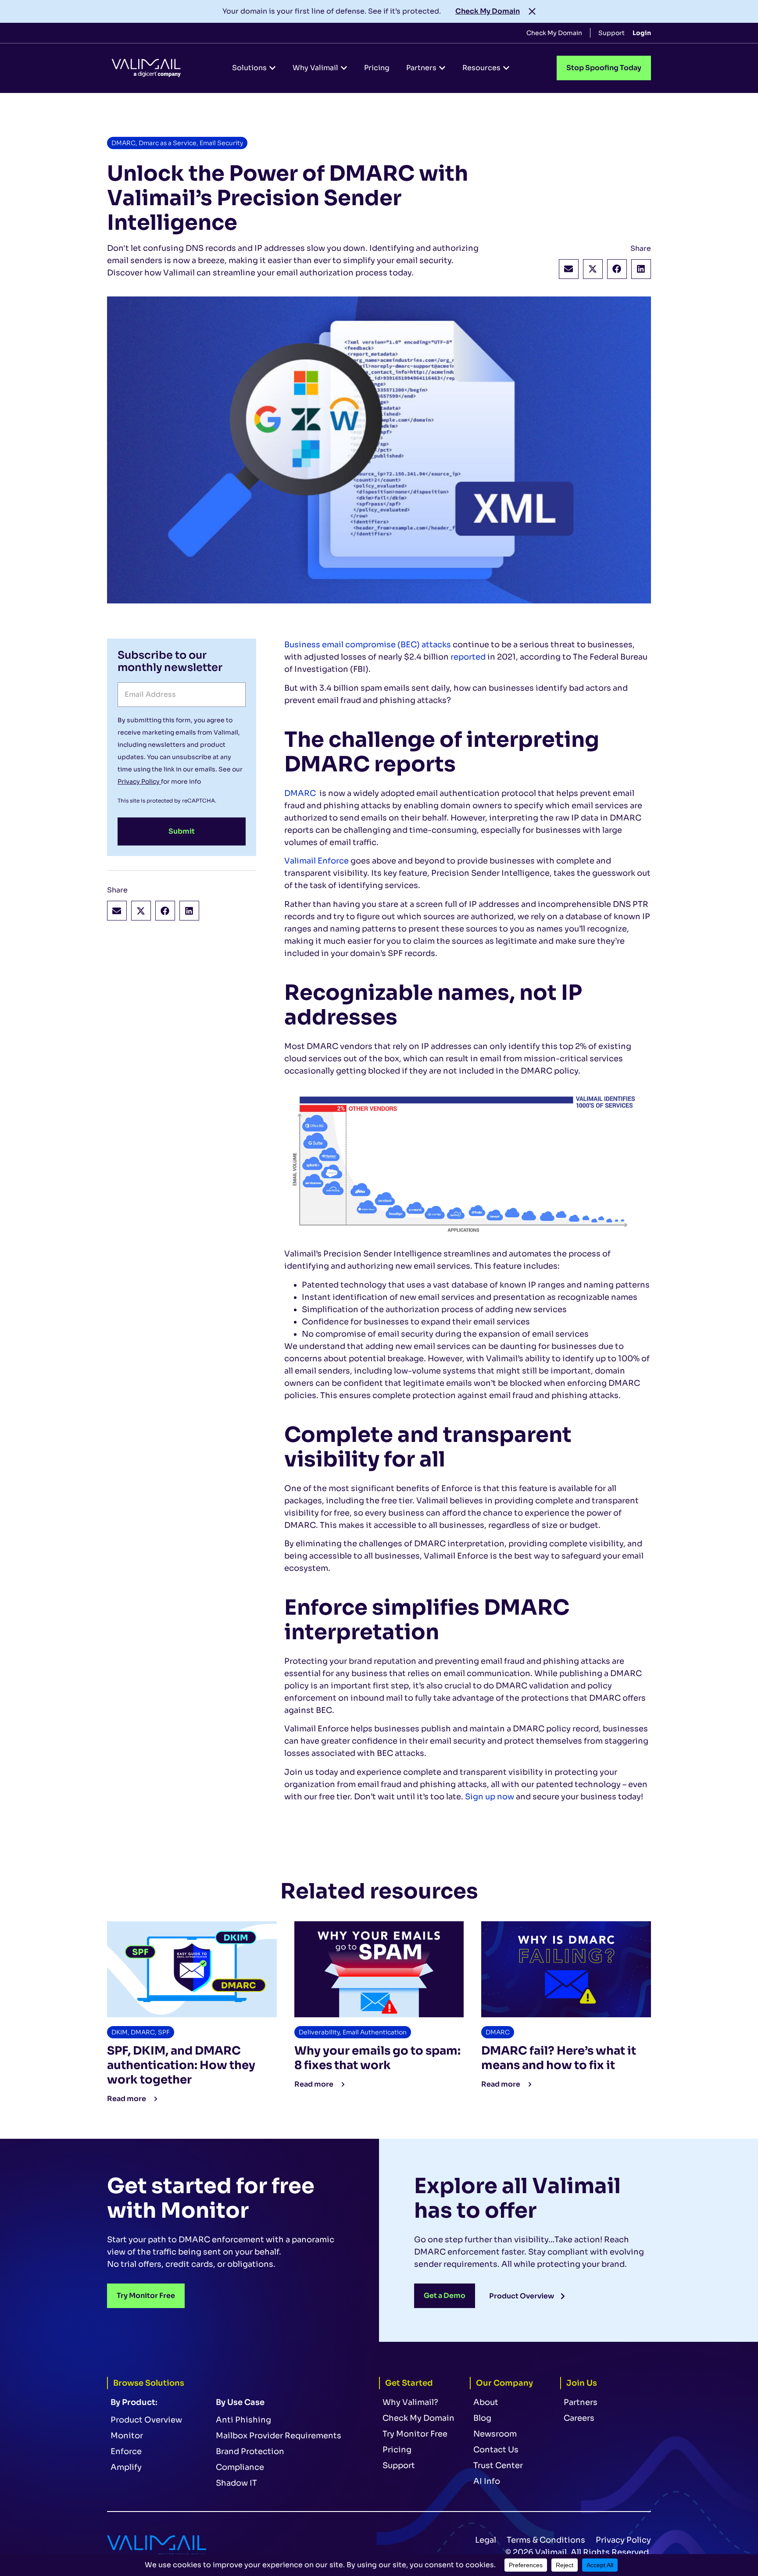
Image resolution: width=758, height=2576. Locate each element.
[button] (569, 269)
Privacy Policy (139, 781)
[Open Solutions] (272, 68)
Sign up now (490, 1797)
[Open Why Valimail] (344, 68)
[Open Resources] (506, 68)
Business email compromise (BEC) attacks (368, 645)
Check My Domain (488, 11)
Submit (182, 831)
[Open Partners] (442, 68)
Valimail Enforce (316, 861)
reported (468, 657)
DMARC (300, 793)
